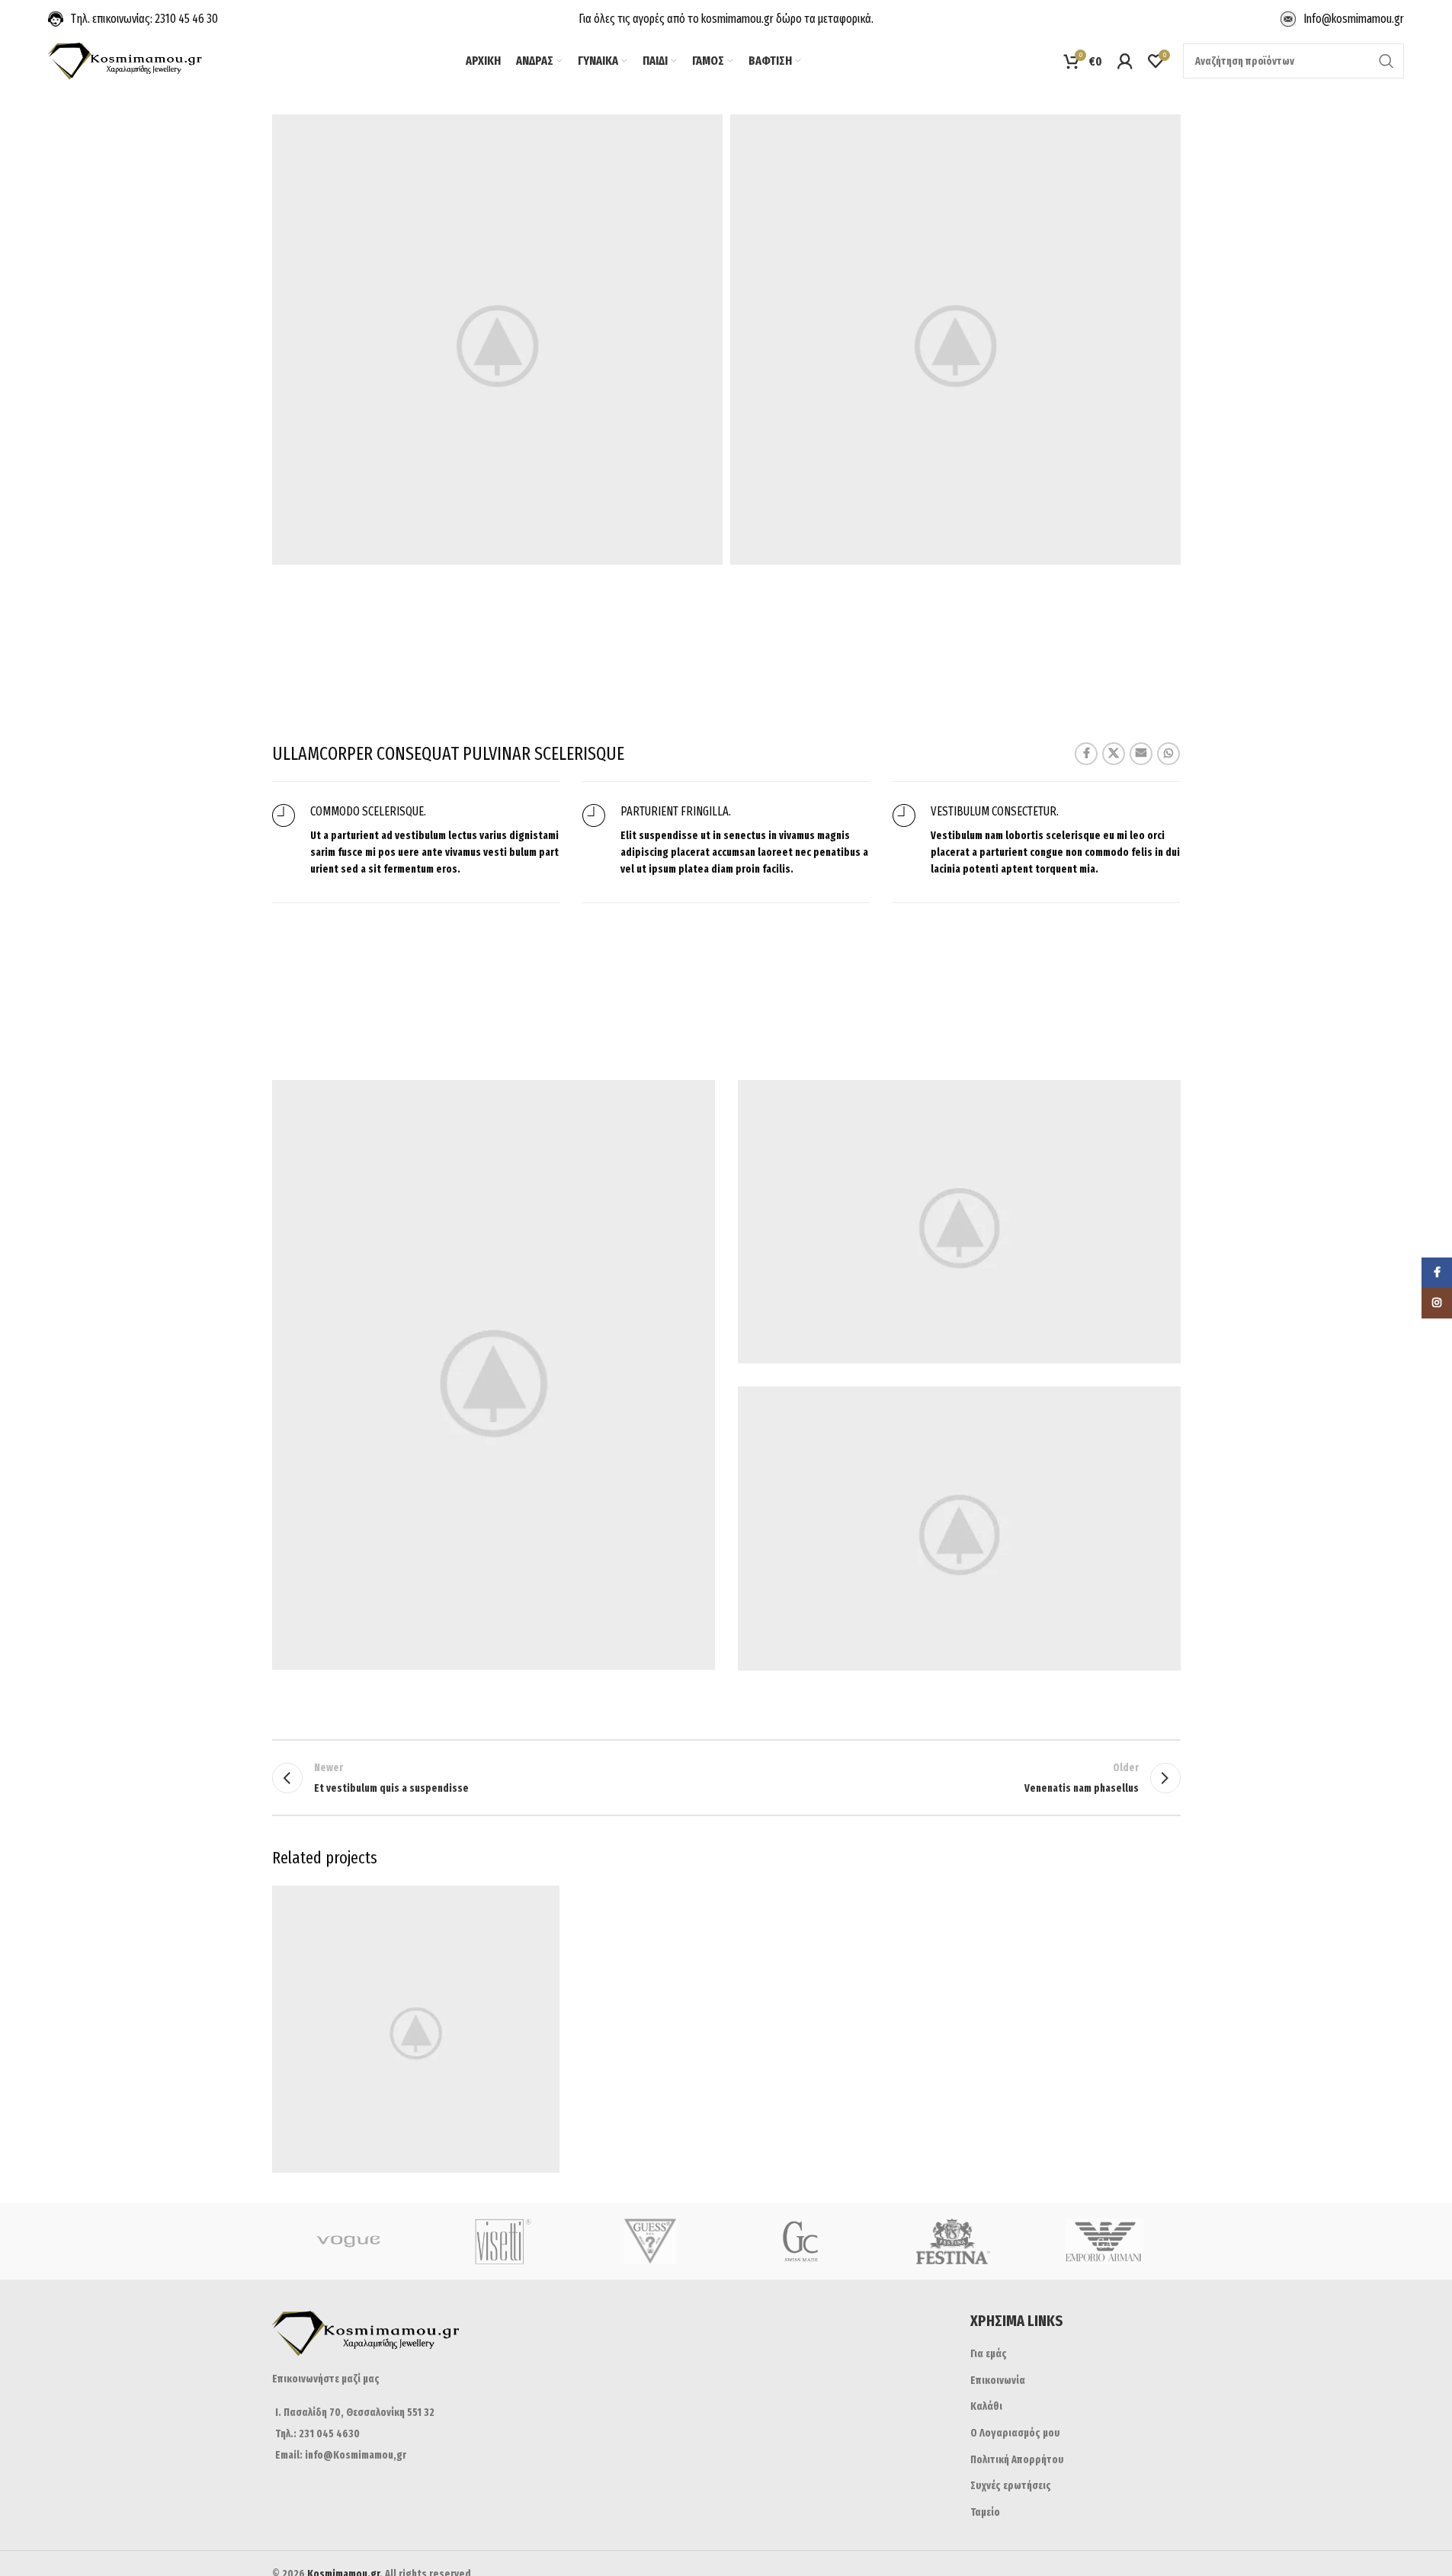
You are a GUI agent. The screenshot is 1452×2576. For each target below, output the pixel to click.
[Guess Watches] (651, 2241)
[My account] (1125, 61)
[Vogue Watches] (348, 2241)
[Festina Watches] (953, 2241)
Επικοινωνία (998, 2381)
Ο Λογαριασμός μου (1015, 2433)
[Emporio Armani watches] (1105, 2241)
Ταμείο (985, 2512)
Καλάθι (986, 2406)
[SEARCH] (1386, 61)
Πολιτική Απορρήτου (1017, 2460)
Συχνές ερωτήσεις (1011, 2486)
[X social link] (1114, 754)
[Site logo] (126, 61)
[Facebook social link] (1086, 754)
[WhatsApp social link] (1168, 754)
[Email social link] (1141, 754)
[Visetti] (499, 2241)
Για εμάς (989, 2354)
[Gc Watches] (802, 2241)
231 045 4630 (328, 2434)
